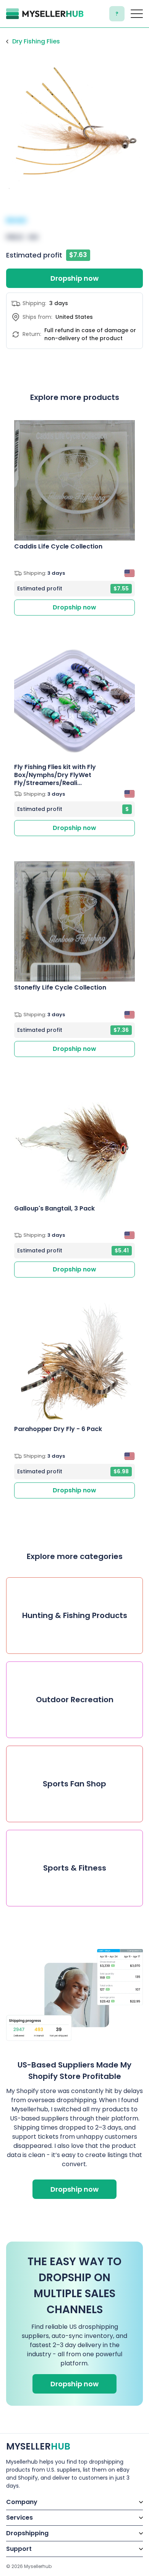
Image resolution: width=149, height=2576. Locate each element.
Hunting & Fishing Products (75, 1615)
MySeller (38, 2446)
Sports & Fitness (75, 1868)
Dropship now (74, 278)
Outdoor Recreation (75, 1700)
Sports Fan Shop (74, 1784)
